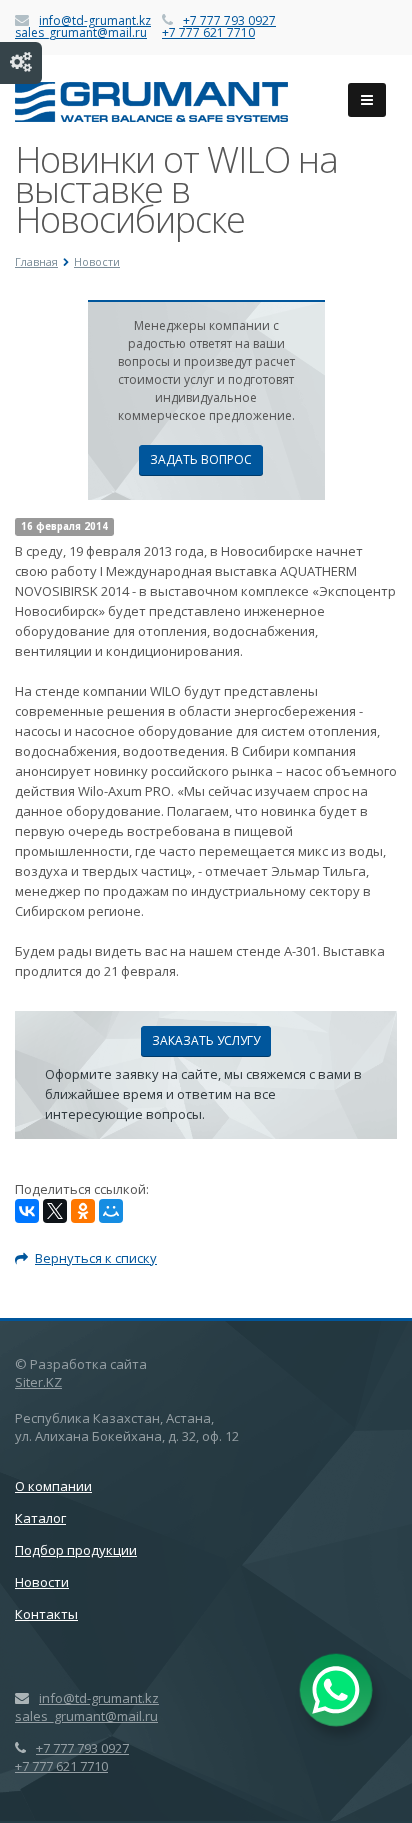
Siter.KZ (38, 1382)
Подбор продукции (76, 1550)
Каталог (40, 1518)
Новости (42, 1582)
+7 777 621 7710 (208, 32)
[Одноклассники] (83, 1211)
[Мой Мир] (111, 1211)
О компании (53, 1486)
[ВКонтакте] (27, 1211)
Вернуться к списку (96, 1258)
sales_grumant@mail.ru (81, 32)
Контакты (46, 1614)
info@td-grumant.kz (95, 20)
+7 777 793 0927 (229, 20)
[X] (55, 1211)
